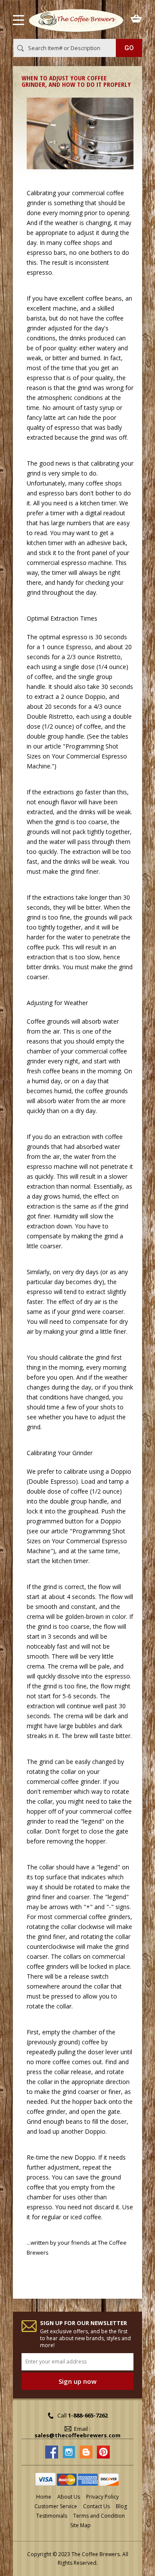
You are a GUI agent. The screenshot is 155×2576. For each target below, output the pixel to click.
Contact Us (96, 2506)
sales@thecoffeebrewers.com (77, 2435)
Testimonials (52, 2516)
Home (44, 2497)
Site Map (81, 2525)
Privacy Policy (102, 2497)
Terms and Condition (99, 2516)
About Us (69, 2497)
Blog (121, 2506)
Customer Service (56, 2506)
